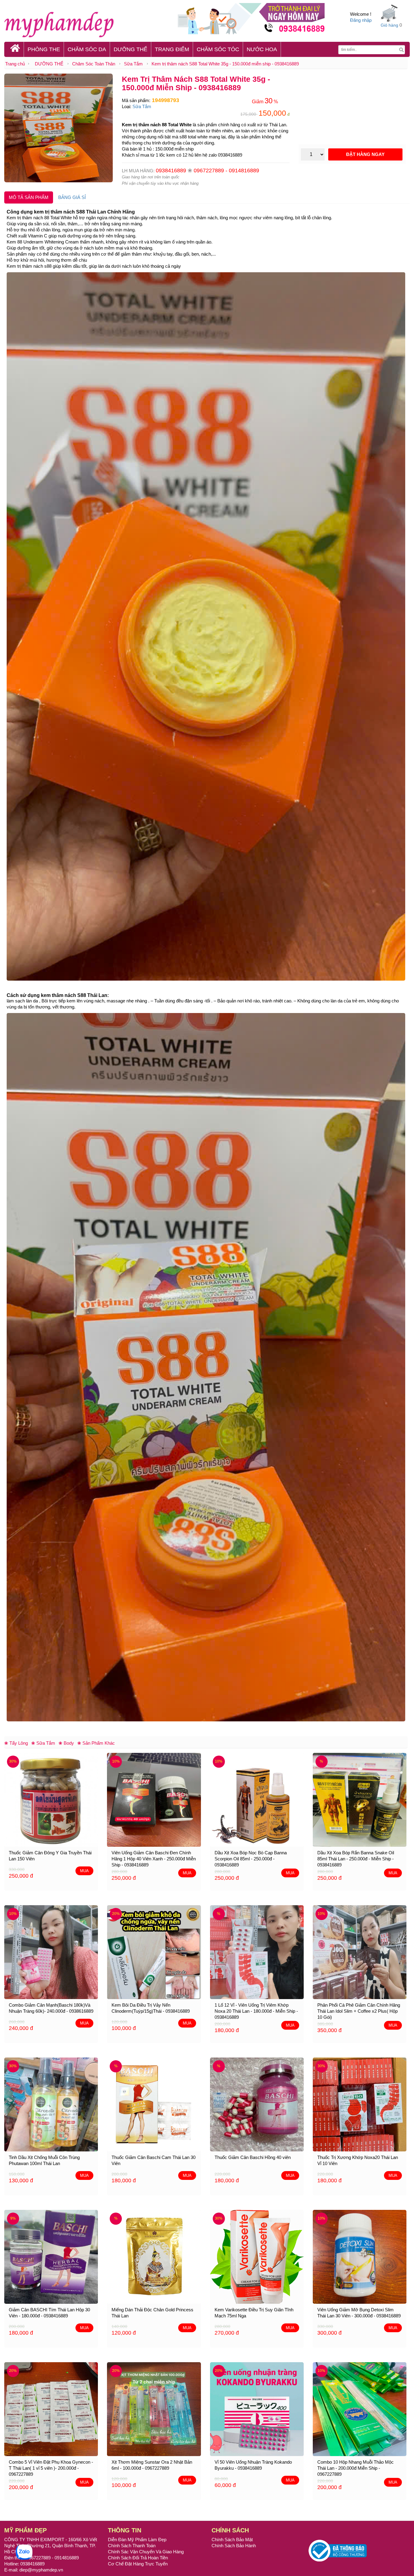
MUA (84, 1871)
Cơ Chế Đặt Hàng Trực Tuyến (138, 2564)
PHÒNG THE (44, 49)
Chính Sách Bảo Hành (234, 2546)
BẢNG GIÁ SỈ (72, 197)
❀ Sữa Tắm (43, 1743)
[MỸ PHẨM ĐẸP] (87, 24)
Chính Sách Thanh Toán (132, 2546)
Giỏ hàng (389, 25)
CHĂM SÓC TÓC (218, 49)
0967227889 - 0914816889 (226, 171)
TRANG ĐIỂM (172, 49)
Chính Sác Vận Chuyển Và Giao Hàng (146, 2552)
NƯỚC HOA (262, 49)
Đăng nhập (361, 20)
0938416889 (171, 171)
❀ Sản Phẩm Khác (96, 1743)
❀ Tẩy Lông (16, 1743)
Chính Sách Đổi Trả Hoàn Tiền (138, 2558)
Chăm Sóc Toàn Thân (94, 64)
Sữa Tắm (133, 64)
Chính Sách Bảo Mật (232, 2540)
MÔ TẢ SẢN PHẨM (29, 197)
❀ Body (66, 1743)
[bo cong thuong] (338, 2550)
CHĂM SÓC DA (87, 49)
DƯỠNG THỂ (130, 49)
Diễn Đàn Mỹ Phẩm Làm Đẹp (137, 2540)
